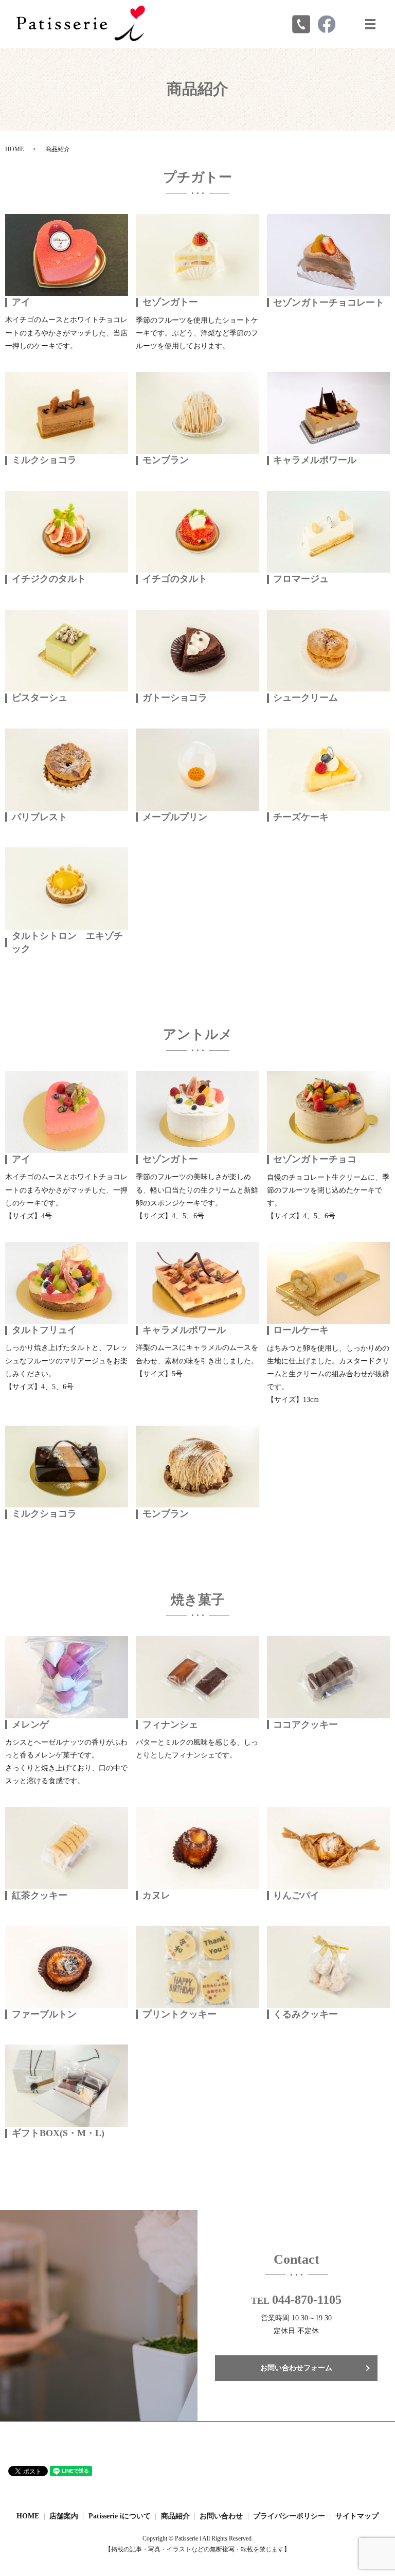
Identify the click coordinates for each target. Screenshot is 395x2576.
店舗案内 (64, 2516)
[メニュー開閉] (370, 24)
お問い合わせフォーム (296, 2368)
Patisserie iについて (120, 2516)
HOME (14, 149)
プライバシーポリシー (289, 2516)
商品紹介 (175, 2516)
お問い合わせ (221, 2516)
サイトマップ (357, 2516)
